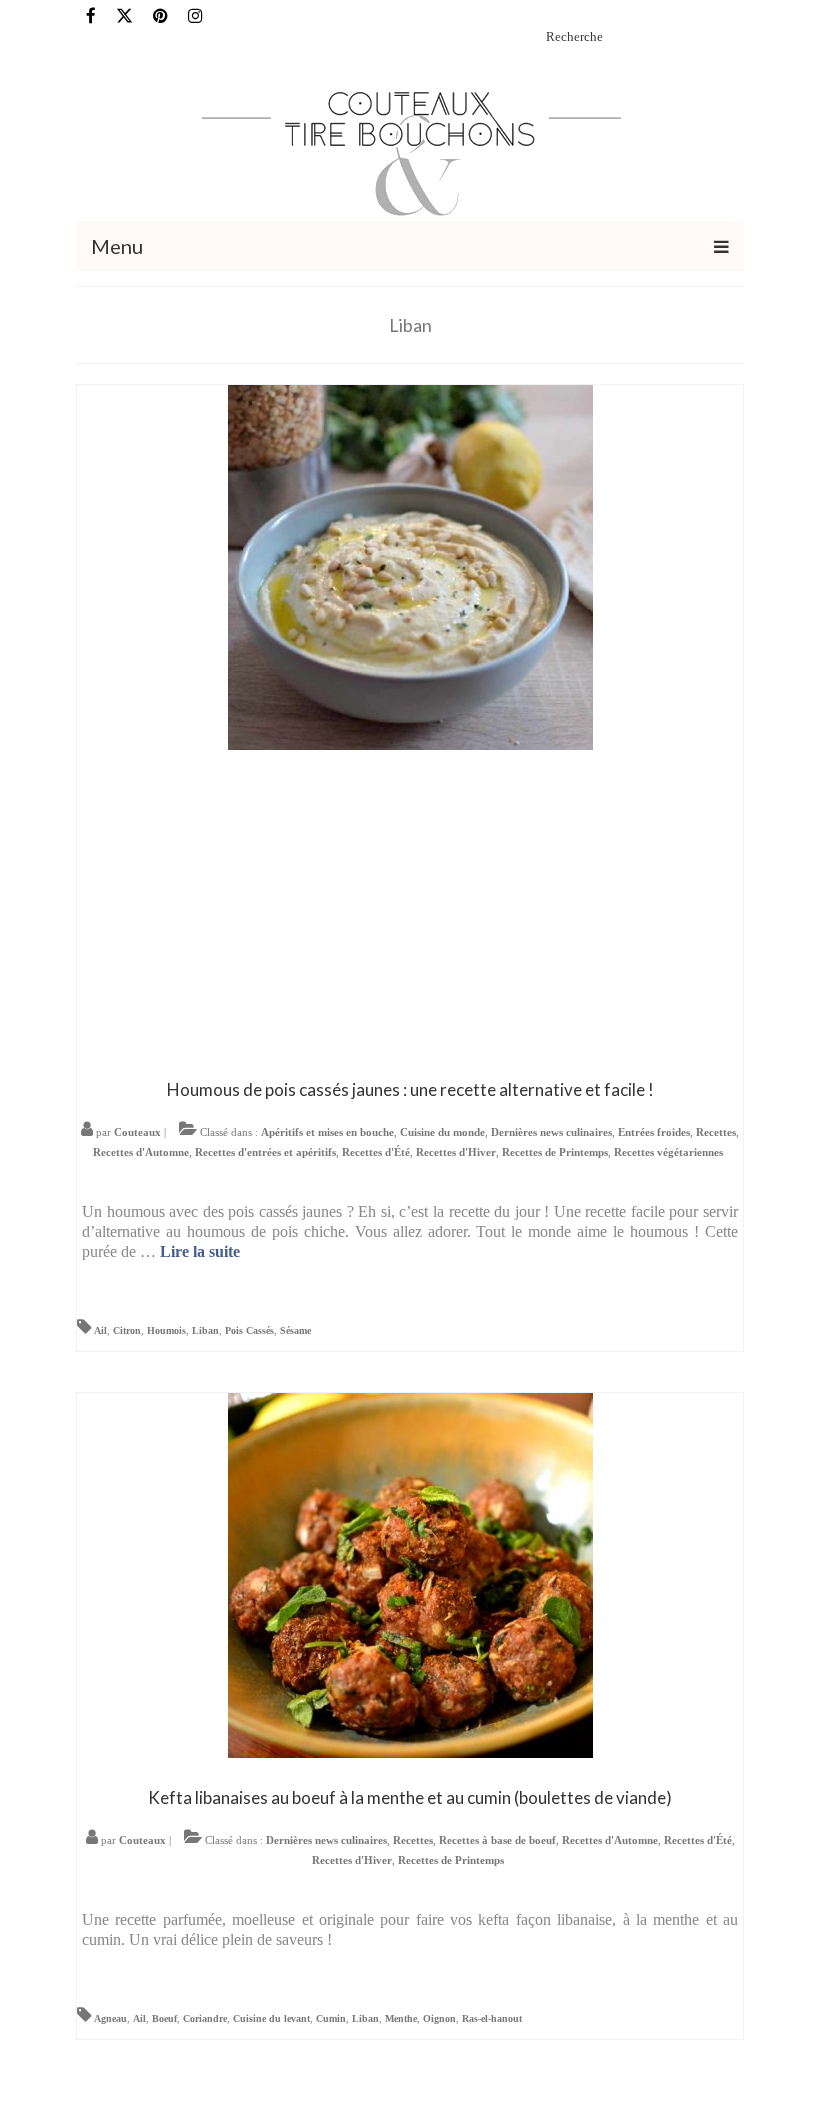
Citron (127, 1330)
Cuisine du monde (442, 1132)
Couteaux (137, 1132)
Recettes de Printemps (555, 1152)
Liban (205, 1330)
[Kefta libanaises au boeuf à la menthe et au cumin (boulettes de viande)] (410, 1573)
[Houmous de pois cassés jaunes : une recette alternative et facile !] (410, 565)
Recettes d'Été (376, 1152)
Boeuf (164, 2018)
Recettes (716, 1132)
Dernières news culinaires (551, 1132)
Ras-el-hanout (492, 2018)
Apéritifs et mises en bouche (327, 1132)
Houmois (166, 1330)
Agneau (110, 2018)
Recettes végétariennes (668, 1152)
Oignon (439, 2018)
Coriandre (205, 2018)
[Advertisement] (410, 910)
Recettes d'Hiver (456, 1152)
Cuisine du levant (271, 2018)
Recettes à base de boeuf (497, 1840)
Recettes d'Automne (141, 1152)
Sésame (295, 1330)
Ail (100, 1330)
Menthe (401, 2018)
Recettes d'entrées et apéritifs (265, 1152)
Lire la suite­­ (200, 1251)
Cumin (331, 2018)
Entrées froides (654, 1132)
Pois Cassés (249, 1330)
